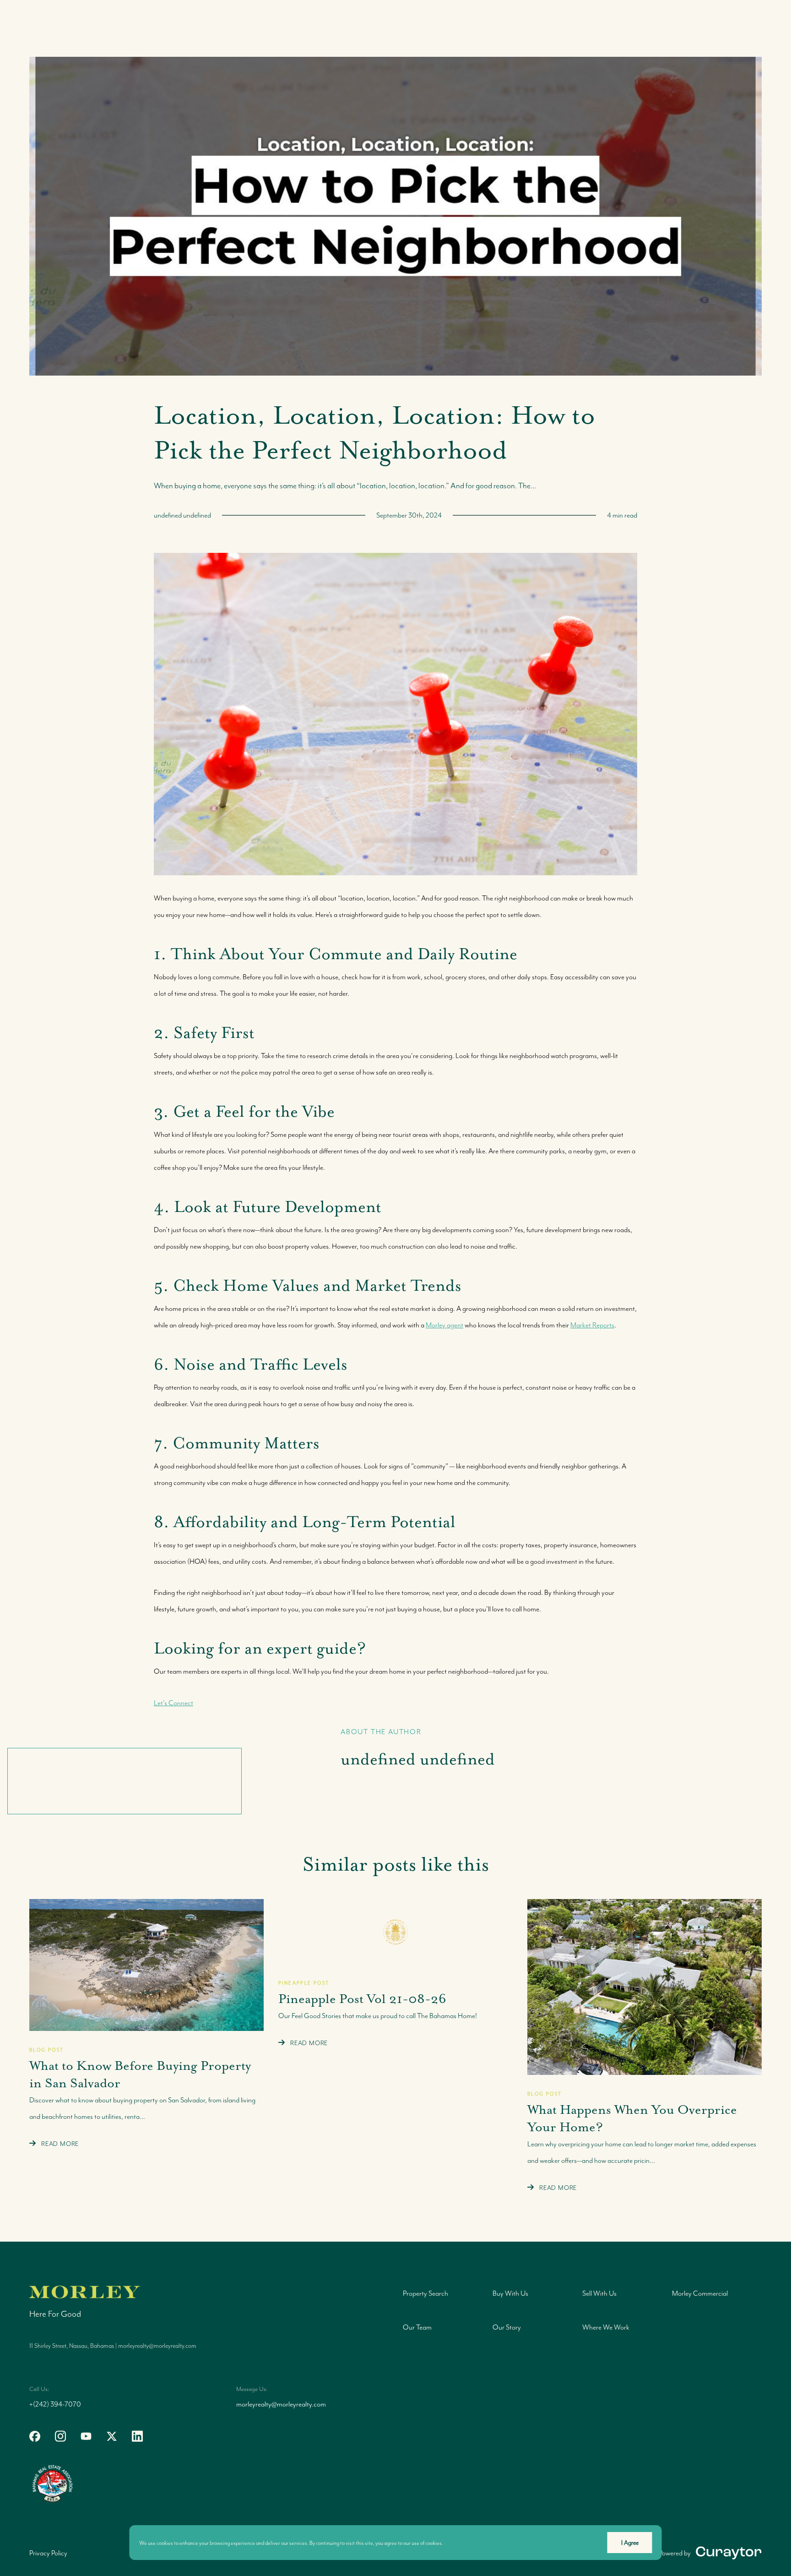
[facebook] (35, 2436)
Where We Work (606, 2327)
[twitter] (112, 2436)
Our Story (507, 2327)
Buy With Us (510, 2293)
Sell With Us (599, 2293)
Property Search (425, 2293)
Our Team (417, 2327)
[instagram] (60, 2436)
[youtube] (86, 2436)
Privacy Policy (48, 2553)
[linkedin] (137, 2436)
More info (456, 2543)
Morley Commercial (700, 2293)
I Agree (630, 2543)
